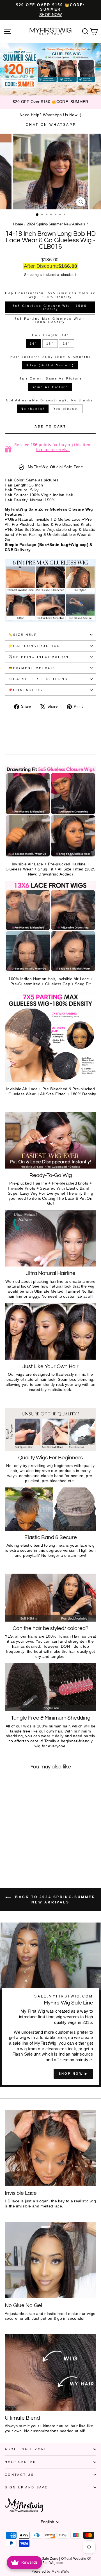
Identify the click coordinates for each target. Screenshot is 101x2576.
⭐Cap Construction (34, 646)
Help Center (20, 2462)
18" (66, 344)
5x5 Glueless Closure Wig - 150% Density (50, 307)
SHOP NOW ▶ (73, 2074)
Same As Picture (50, 387)
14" (33, 344)
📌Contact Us (25, 690)
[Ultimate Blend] (50, 2372)
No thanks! (33, 409)
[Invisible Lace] (50, 2148)
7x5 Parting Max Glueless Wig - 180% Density (50, 320)
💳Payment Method (32, 668)
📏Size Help (23, 635)
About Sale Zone (26, 2449)
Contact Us (19, 2475)
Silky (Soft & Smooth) (50, 365)
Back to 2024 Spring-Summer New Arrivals (54, 1900)
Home (18, 224)
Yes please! (66, 409)
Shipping (31, 275)
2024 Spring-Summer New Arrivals (56, 224)
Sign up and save (26, 2487)
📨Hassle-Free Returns (38, 679)
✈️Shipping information (39, 657)
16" (50, 344)
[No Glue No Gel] (50, 2260)
